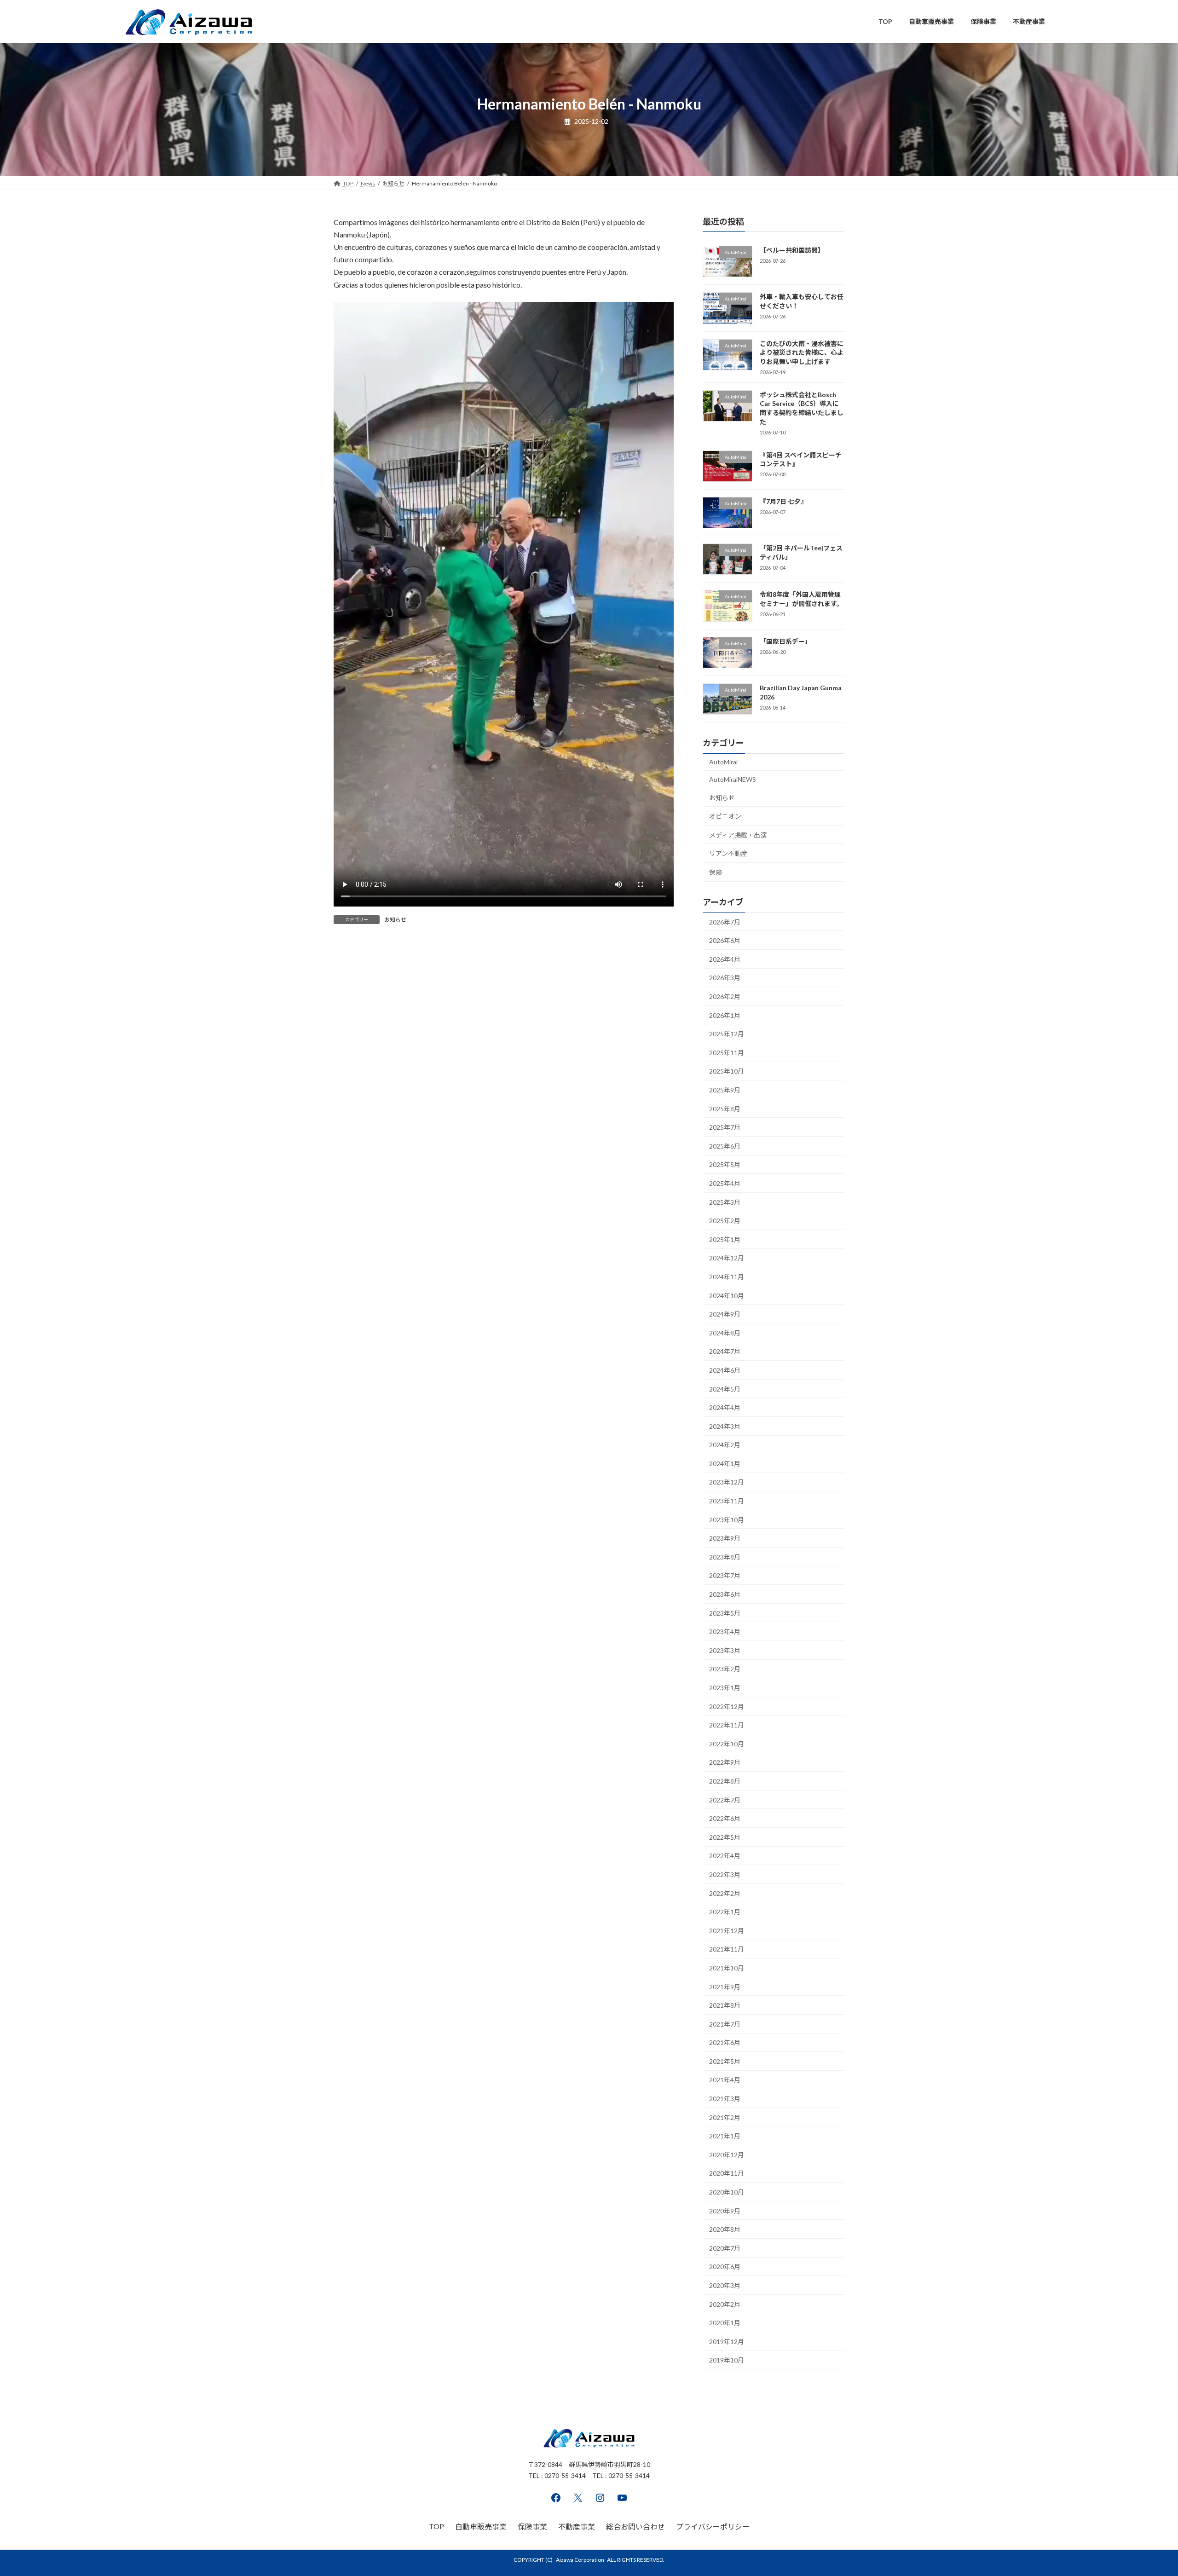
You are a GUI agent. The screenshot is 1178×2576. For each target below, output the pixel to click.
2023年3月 (725, 1650)
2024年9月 (725, 1314)
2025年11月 (727, 1052)
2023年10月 (727, 1519)
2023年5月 (725, 1613)
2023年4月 (725, 1632)
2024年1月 (725, 1463)
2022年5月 (725, 1837)
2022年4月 (725, 1856)
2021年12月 (727, 1930)
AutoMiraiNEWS (733, 779)
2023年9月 (725, 1538)
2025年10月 (727, 1071)
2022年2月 (725, 1893)
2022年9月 (725, 1762)
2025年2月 (725, 1221)
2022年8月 (725, 1781)
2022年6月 (725, 1818)
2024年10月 (727, 1295)
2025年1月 (725, 1239)
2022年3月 (725, 1874)
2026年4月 (725, 959)
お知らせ (395, 920)
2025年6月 (725, 1146)
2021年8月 (725, 2005)
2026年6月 (725, 940)
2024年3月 (725, 1426)
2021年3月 (725, 2099)
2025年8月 (725, 1108)
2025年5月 (725, 1164)
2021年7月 (725, 2024)
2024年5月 (725, 1389)
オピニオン (725, 816)
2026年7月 (725, 921)
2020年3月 (725, 2285)
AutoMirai (723, 762)
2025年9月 (725, 1090)
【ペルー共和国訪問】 (792, 250)
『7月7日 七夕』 (783, 501)
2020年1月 (725, 2323)
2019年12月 (727, 2341)
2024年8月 (725, 1332)
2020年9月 (725, 2210)
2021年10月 (727, 1968)
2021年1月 (725, 2136)
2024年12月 (727, 1258)
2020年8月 (725, 2229)
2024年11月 (727, 1277)
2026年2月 (725, 996)
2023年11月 (727, 1501)
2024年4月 (725, 1407)
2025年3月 (725, 1202)
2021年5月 (725, 2061)
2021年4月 (725, 2080)
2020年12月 (727, 2154)
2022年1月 (725, 1912)
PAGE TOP (1144, 2490)
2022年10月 (727, 1743)
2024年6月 (725, 1370)
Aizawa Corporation (580, 2560)
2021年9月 (725, 1986)
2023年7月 (725, 1575)
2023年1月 (725, 1688)
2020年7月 (725, 2248)
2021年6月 (725, 2042)
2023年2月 (725, 1669)
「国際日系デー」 (785, 641)
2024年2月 (725, 1445)
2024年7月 (725, 1351)
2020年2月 (725, 2304)
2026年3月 (725, 978)
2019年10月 (727, 2360)
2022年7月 (725, 1799)
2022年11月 (727, 1725)
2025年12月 (727, 1034)
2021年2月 (725, 2117)
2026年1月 (725, 1015)
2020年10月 (727, 2192)
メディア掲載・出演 (738, 835)
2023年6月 (725, 1594)
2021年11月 (727, 1949)
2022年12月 (727, 1706)
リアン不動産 (728, 853)
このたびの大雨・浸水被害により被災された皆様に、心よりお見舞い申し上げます (802, 352)
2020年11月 (727, 2173)
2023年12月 (727, 1482)
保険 (716, 872)
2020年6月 (725, 2267)
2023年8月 (725, 1557)
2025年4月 (725, 1183)
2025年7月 (725, 1127)
